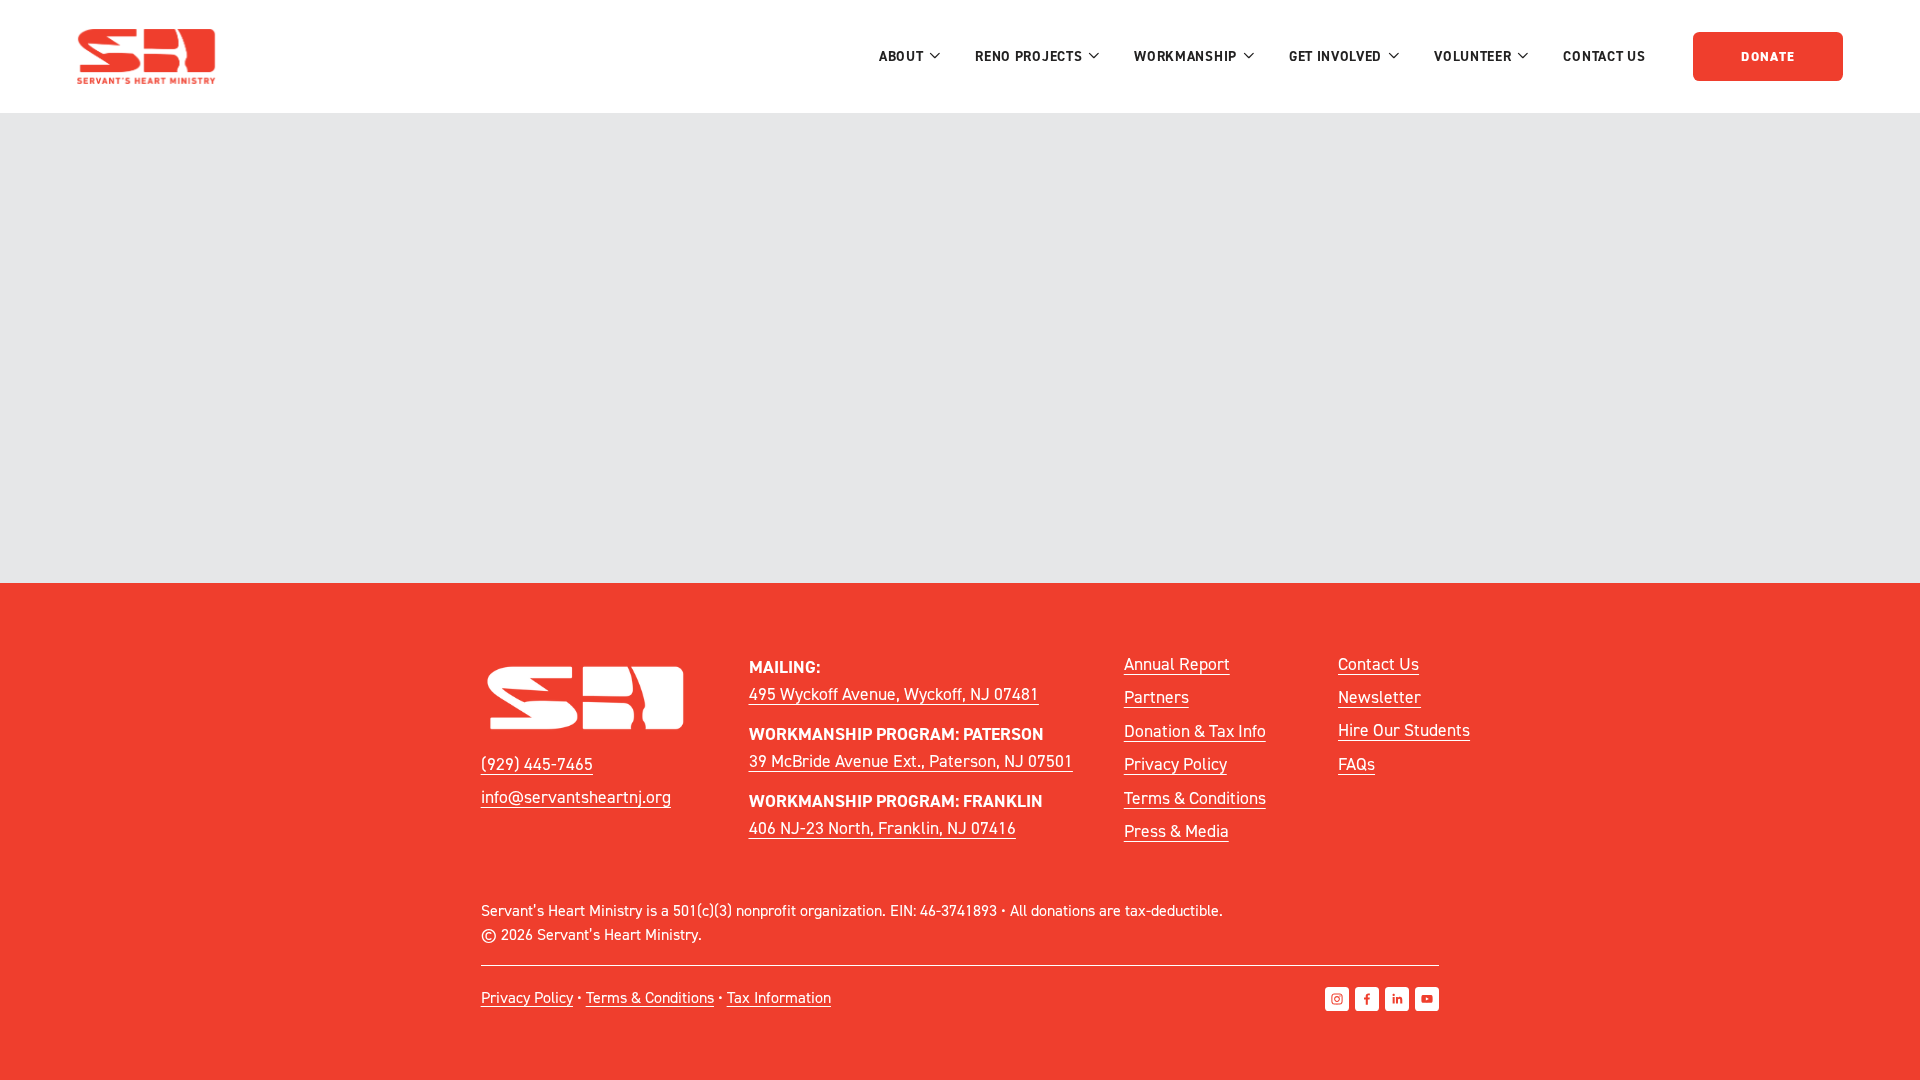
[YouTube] (1427, 999)
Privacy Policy (1175, 763)
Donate (1768, 56)
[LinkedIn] (1397, 999)
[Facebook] (1367, 999)
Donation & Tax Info (1195, 730)
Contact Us (1604, 56)
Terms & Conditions (1195, 797)
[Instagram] (1337, 999)
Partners (1156, 696)
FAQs (1356, 763)
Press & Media (1176, 830)
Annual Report (1177, 663)
